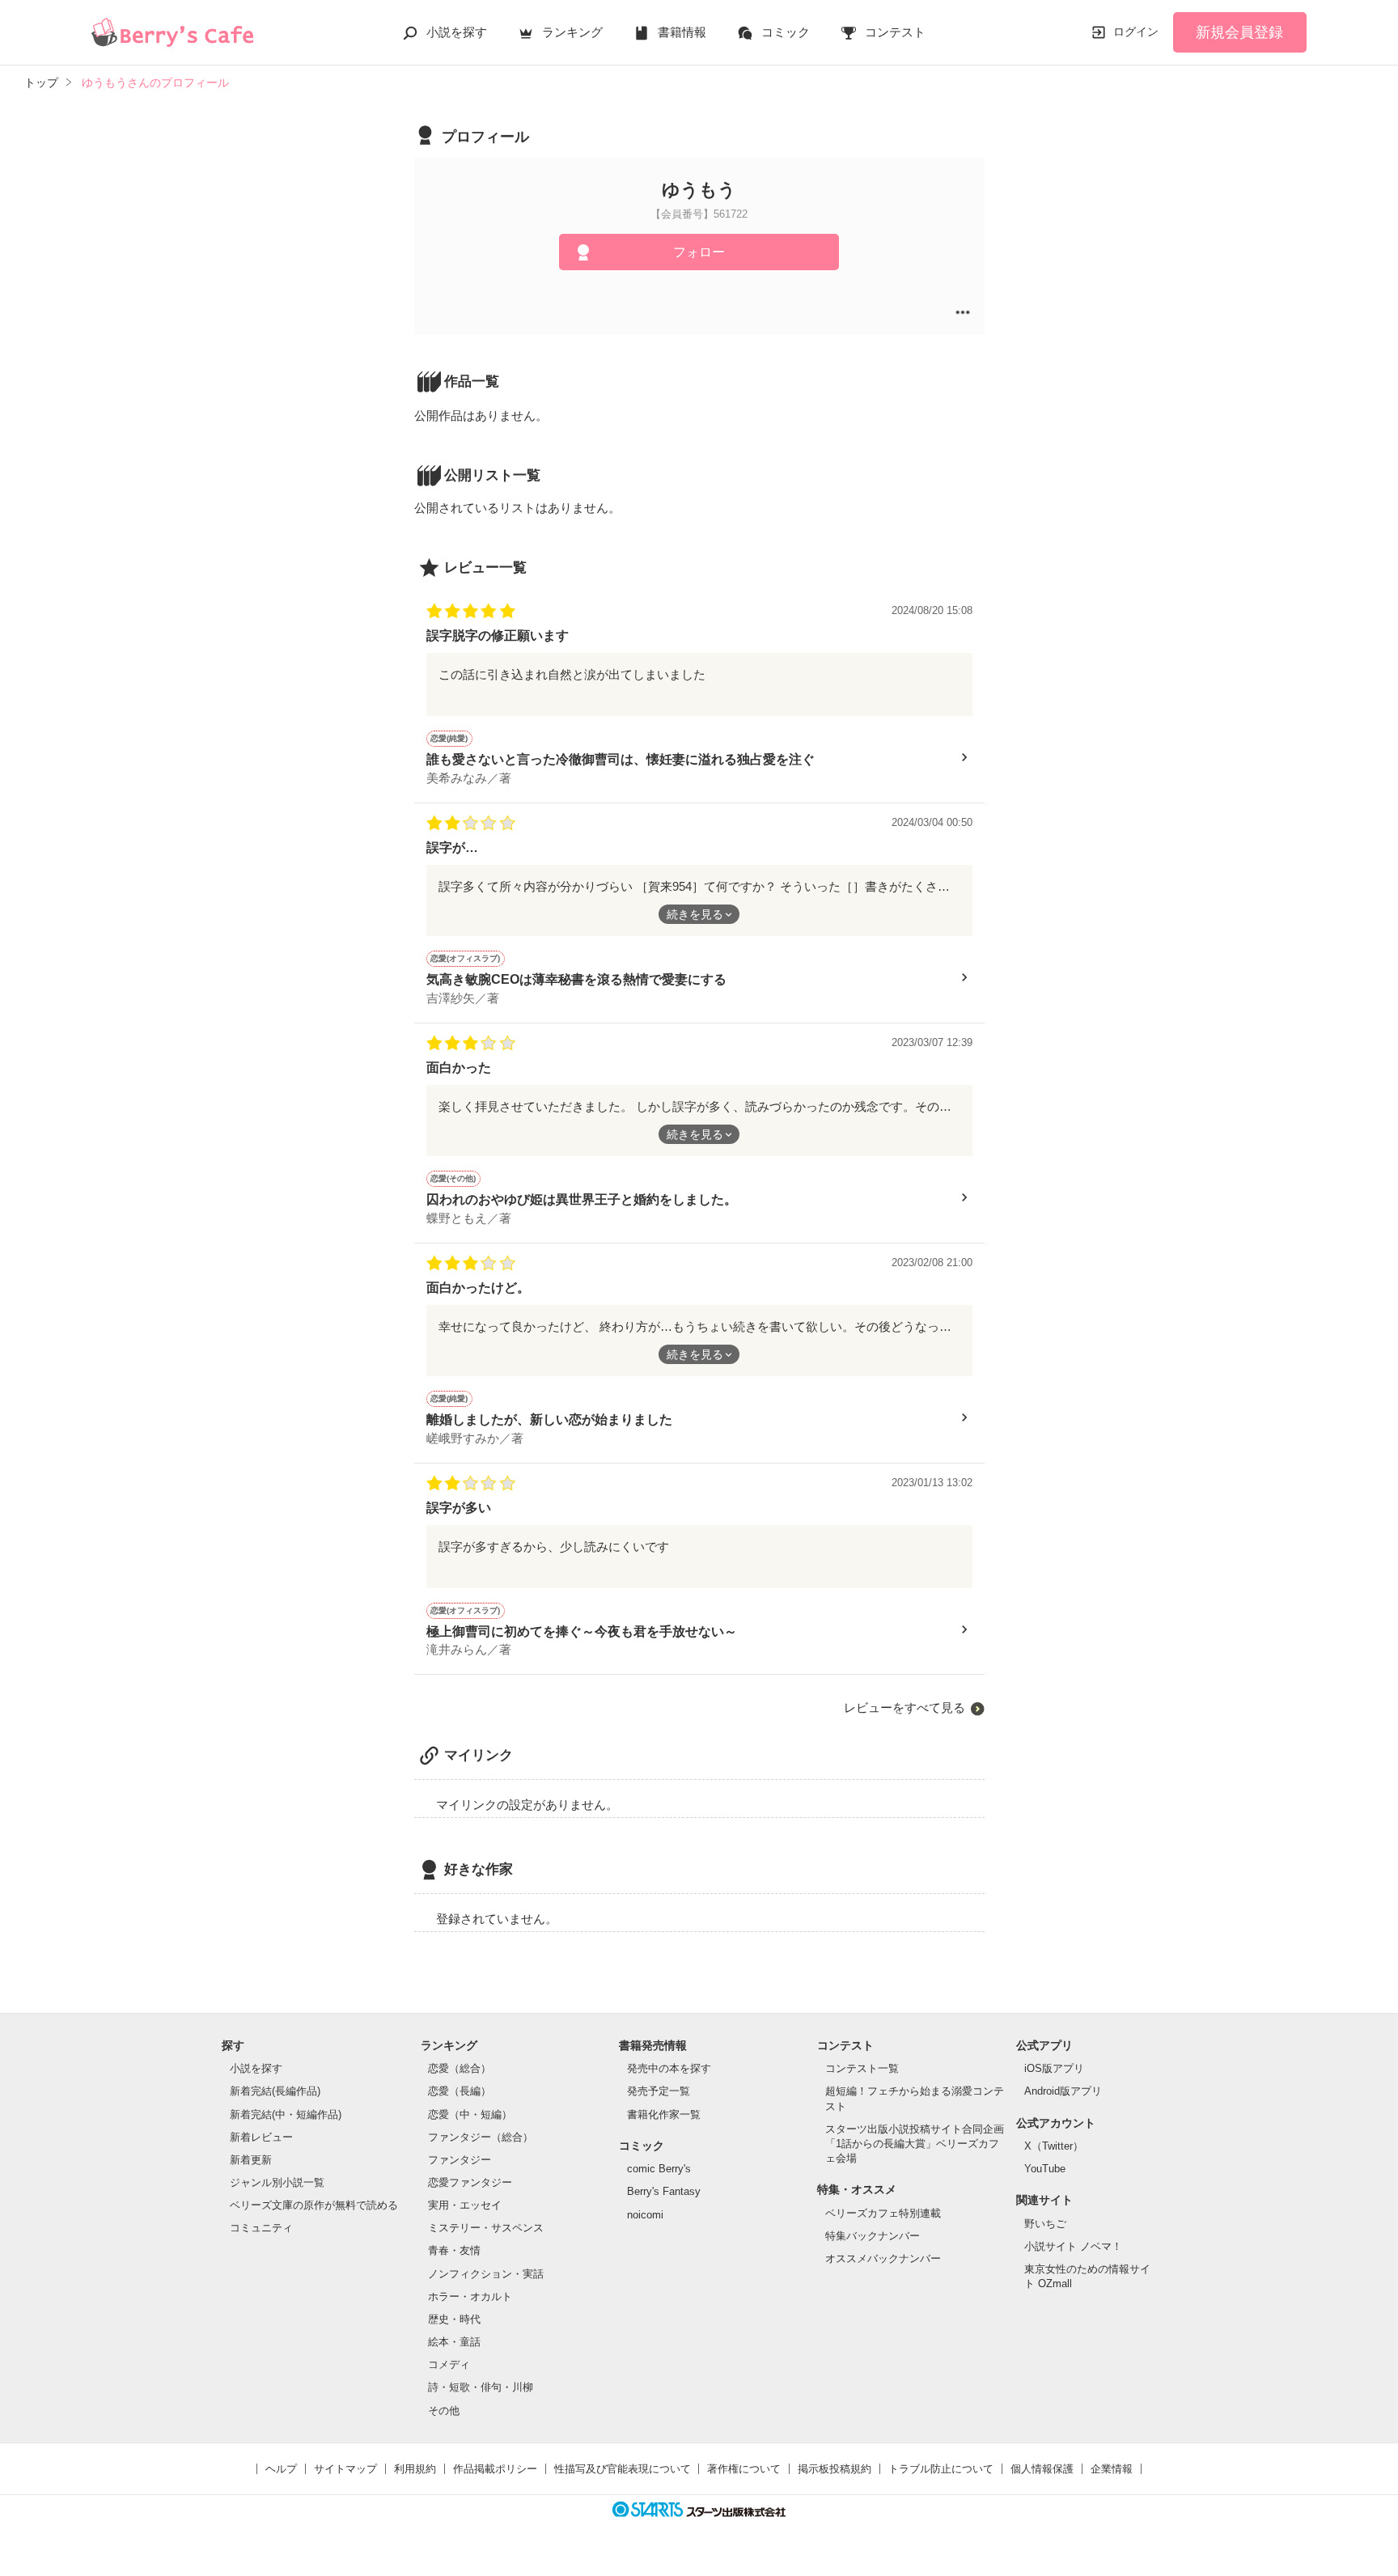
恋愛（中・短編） (470, 2114)
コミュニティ (261, 2228)
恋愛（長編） (460, 2091)
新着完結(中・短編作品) (286, 2114)
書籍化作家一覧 (664, 2114)
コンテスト (895, 32)
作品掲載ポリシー (495, 2469)
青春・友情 (454, 2250)
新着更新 (251, 2160)
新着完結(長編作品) (275, 2091)
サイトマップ (345, 2469)
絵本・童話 (454, 2342)
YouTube (1045, 2169)
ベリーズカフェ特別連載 (883, 2213)
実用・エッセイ (465, 2205)
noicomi (645, 2215)
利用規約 (415, 2469)
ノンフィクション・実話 (486, 2274)
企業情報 (1112, 2469)
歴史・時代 (454, 2319)
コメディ (449, 2364)
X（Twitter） (1054, 2146)
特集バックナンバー (873, 2236)
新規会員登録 (1239, 32)
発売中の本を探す (669, 2068)
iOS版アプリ (1054, 2068)
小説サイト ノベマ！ (1073, 2246)
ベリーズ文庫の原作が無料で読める (314, 2205)
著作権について (744, 2469)
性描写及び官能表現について (623, 2469)
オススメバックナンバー (883, 2258)
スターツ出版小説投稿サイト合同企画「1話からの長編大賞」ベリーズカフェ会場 (915, 2144)
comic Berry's (659, 2169)
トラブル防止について (941, 2469)
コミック (786, 32)
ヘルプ (281, 2469)
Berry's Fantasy (664, 2191)
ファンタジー (460, 2160)
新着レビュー (261, 2137)
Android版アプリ (1063, 2091)
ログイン (1136, 32)
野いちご (1045, 2224)
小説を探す (457, 32)
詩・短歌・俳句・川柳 (481, 2387)
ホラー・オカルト (470, 2296)
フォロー (699, 252)
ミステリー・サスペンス (486, 2228)
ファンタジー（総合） (481, 2137)
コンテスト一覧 (862, 2068)
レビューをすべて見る (904, 1707)
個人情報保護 (1042, 2469)
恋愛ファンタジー (470, 2182)
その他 (444, 2411)
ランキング (572, 32)
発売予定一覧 (659, 2091)
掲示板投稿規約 (835, 2469)
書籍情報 (682, 32)
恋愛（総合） (460, 2068)
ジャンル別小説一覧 (277, 2182)
